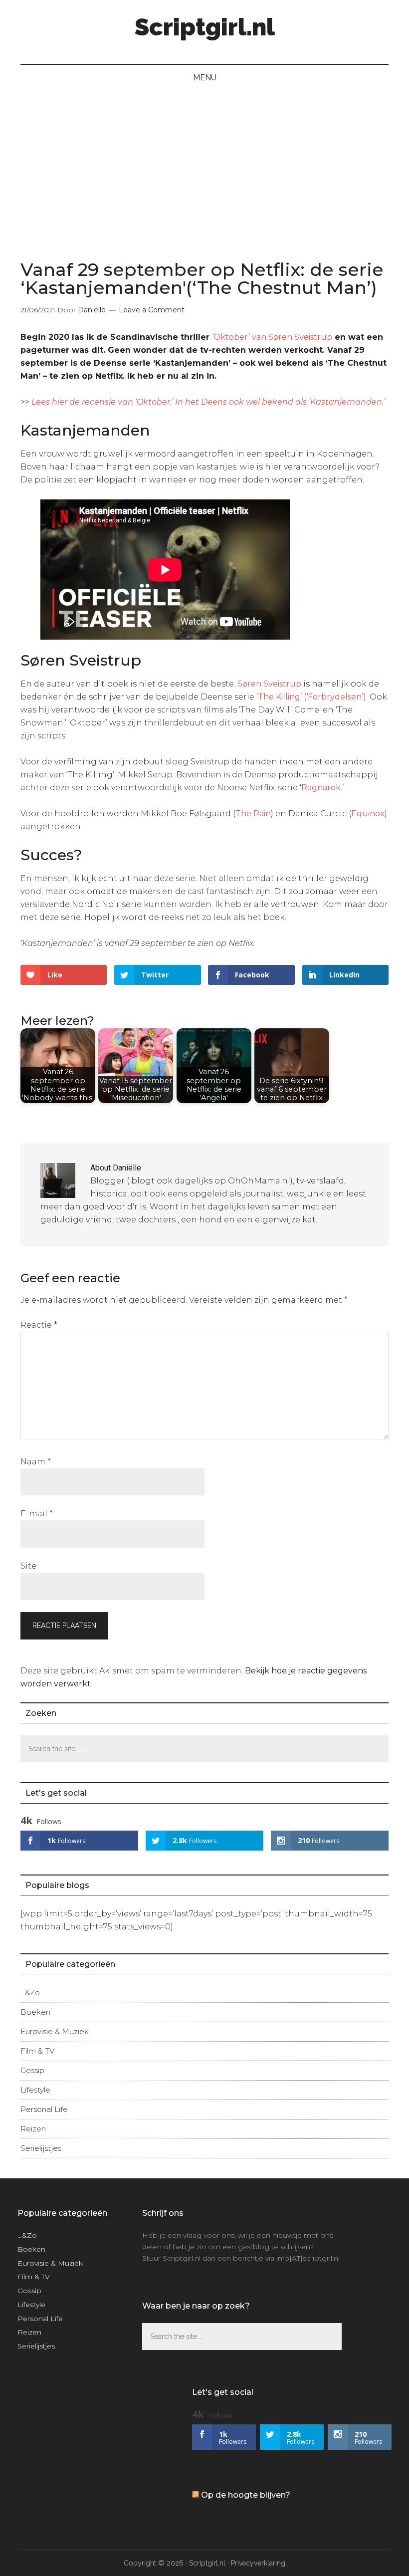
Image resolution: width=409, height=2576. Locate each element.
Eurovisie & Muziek (55, 2031)
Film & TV (37, 2051)
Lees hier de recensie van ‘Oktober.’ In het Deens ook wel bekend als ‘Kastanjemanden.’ (208, 402)
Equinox (368, 814)
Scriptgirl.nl (205, 27)
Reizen (33, 2129)
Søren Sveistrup (269, 684)
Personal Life (44, 2109)
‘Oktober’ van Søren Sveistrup (272, 337)
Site (28, 1566)
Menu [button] (205, 78)
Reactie (39, 1325)
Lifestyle (35, 2090)
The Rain (253, 814)
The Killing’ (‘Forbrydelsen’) (312, 697)
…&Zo (30, 1992)
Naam (36, 1462)
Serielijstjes (41, 2148)
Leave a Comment (152, 310)
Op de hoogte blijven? (246, 2495)
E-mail (37, 1514)
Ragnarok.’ (322, 788)
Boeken (35, 2012)
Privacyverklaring (258, 2563)
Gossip (32, 2070)
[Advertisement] (204, 166)
